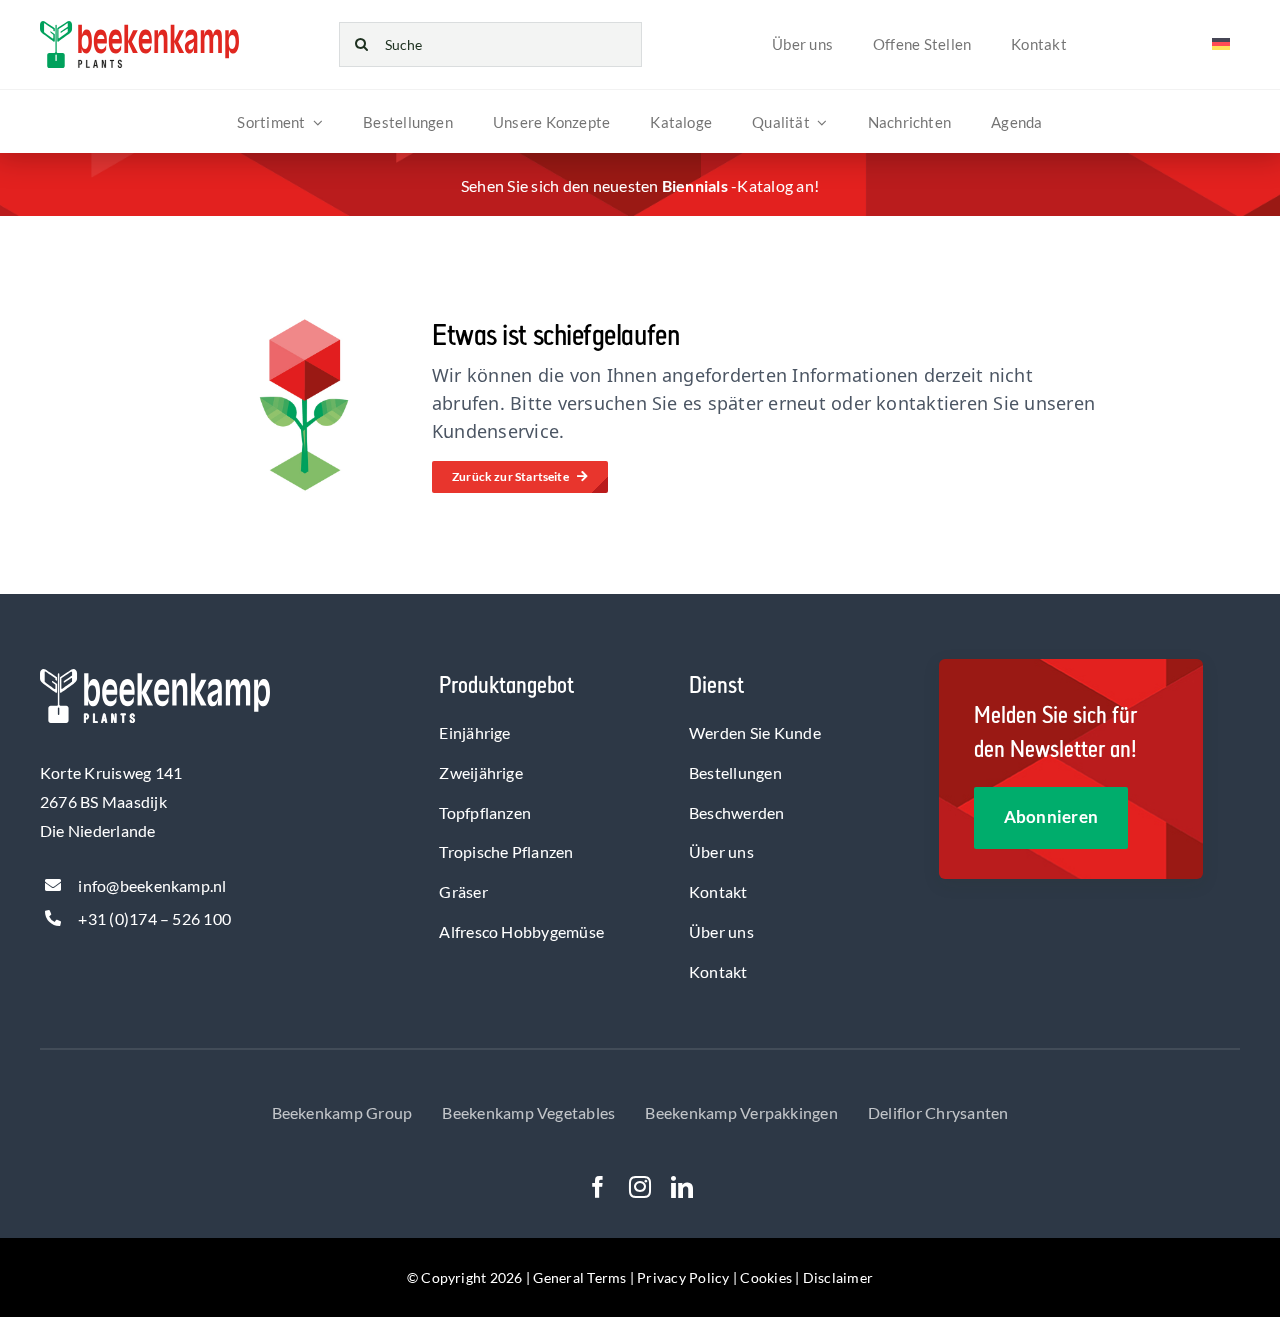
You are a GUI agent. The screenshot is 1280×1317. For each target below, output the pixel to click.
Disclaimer (838, 1277)
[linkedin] (682, 1187)
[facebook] (598, 1187)
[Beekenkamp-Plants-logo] (139, 28)
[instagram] (640, 1187)
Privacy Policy (683, 1277)
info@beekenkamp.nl (152, 885)
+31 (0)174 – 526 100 (154, 918)
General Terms (579, 1277)
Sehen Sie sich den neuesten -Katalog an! (640, 185)
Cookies (766, 1277)
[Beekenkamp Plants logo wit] (155, 676)
